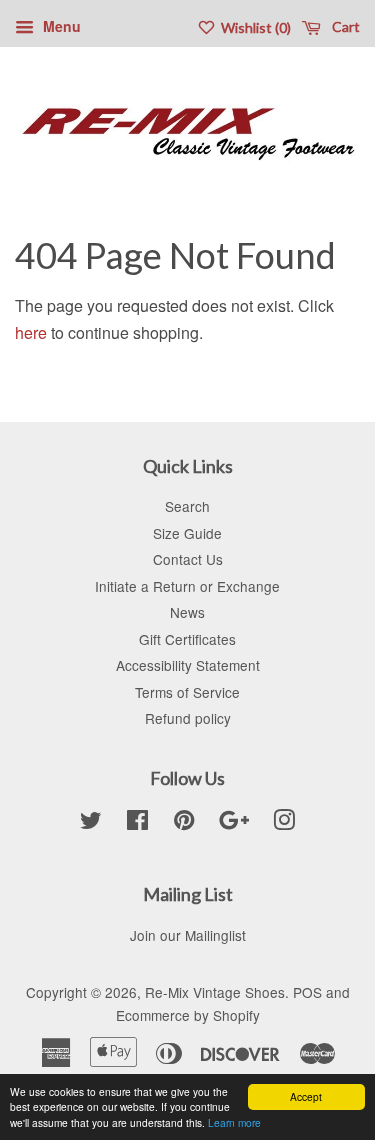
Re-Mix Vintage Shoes (215, 992)
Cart (344, 26)
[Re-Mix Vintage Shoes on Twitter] (91, 823)
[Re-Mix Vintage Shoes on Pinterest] (184, 823)
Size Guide (187, 533)
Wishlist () (254, 27)
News (187, 612)
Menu (60, 26)
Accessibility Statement (188, 665)
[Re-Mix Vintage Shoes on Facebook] (137, 823)
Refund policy (188, 718)
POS (307, 992)
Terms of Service (187, 692)
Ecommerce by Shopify (188, 1015)
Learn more (234, 1122)
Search (187, 506)
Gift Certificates (187, 639)
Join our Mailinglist (188, 935)
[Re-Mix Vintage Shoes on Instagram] (284, 823)
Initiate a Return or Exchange (187, 586)
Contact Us (188, 559)
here (31, 332)
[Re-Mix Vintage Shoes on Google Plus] (234, 823)
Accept (306, 1096)
